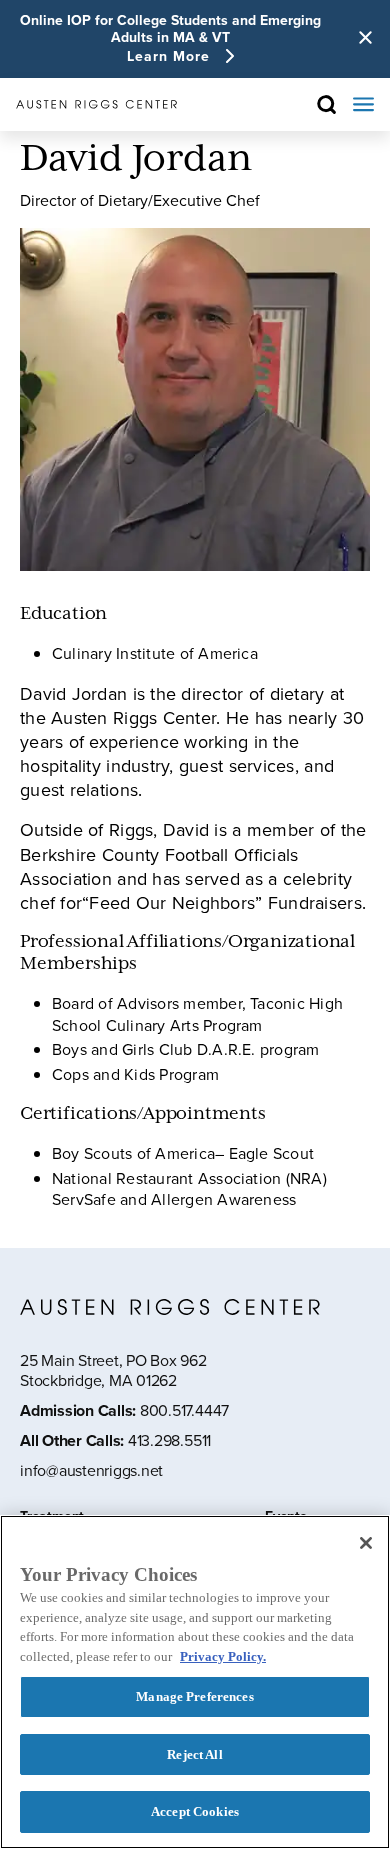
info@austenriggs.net (91, 1471)
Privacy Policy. (223, 1656)
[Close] (366, 1543)
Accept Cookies (195, 1811)
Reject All (194, 1754)
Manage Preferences (194, 1696)
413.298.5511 (169, 1440)
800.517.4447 (184, 1410)
